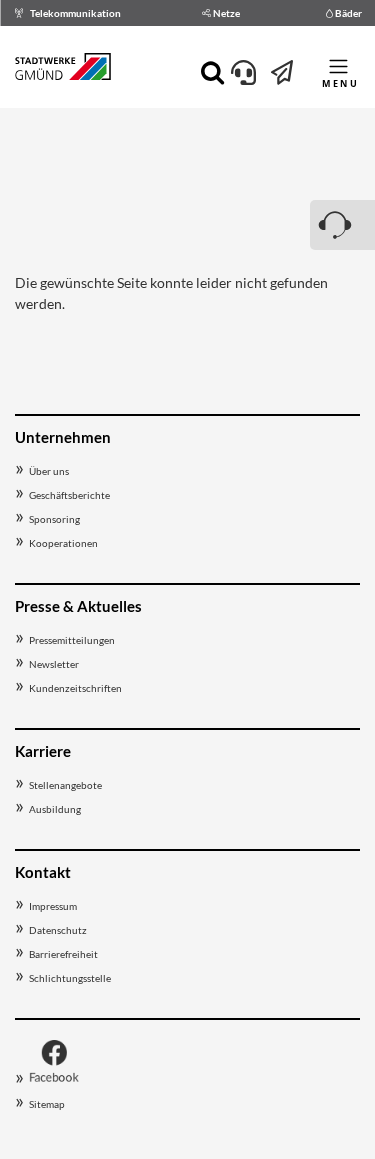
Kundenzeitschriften (75, 688)
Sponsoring (54, 519)
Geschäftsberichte (69, 495)
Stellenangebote (65, 785)
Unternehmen (63, 437)
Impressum (53, 906)
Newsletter (54, 664)
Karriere (43, 751)
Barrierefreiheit (63, 954)
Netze (226, 13)
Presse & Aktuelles (78, 606)
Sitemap (47, 1104)
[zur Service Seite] (243, 76)
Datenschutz (58, 930)
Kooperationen (63, 543)
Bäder (348, 13)
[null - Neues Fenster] (54, 1080)
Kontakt (43, 872)
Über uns (49, 471)
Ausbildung (55, 809)
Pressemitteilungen (72, 640)
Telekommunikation (75, 13)
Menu (341, 83)
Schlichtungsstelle (70, 978)
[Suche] (212, 71)
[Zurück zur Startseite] (63, 70)
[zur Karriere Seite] (282, 76)
